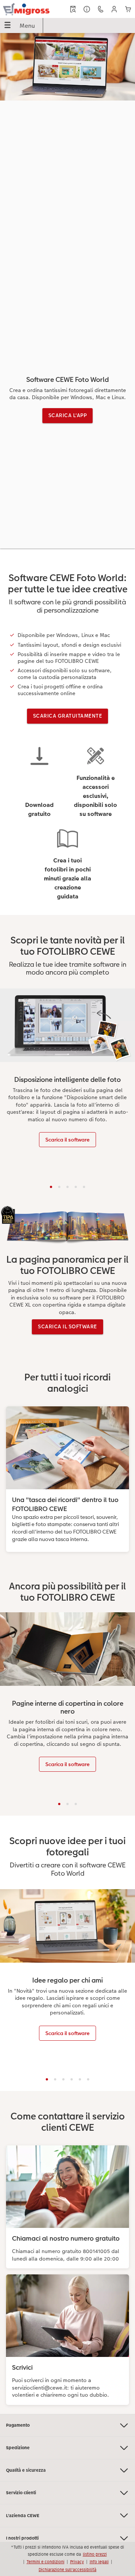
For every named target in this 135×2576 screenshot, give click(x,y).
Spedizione (18, 2448)
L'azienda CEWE (23, 2516)
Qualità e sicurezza (26, 2470)
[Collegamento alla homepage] (26, 9)
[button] (114, 9)
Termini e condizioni (46, 2562)
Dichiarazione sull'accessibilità (67, 2570)
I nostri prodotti (22, 2538)
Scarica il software (67, 1140)
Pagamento (18, 2425)
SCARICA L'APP (68, 415)
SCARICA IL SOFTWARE (67, 1326)
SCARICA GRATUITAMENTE (68, 716)
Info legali (99, 2562)
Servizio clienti (21, 2493)
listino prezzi (95, 2554)
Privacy (77, 2562)
